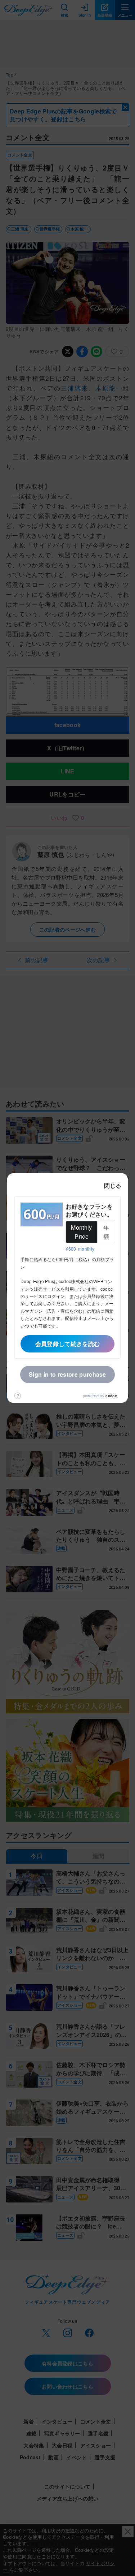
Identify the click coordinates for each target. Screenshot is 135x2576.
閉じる (113, 1185)
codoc (111, 1396)
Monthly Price (81, 1232)
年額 (106, 1232)
